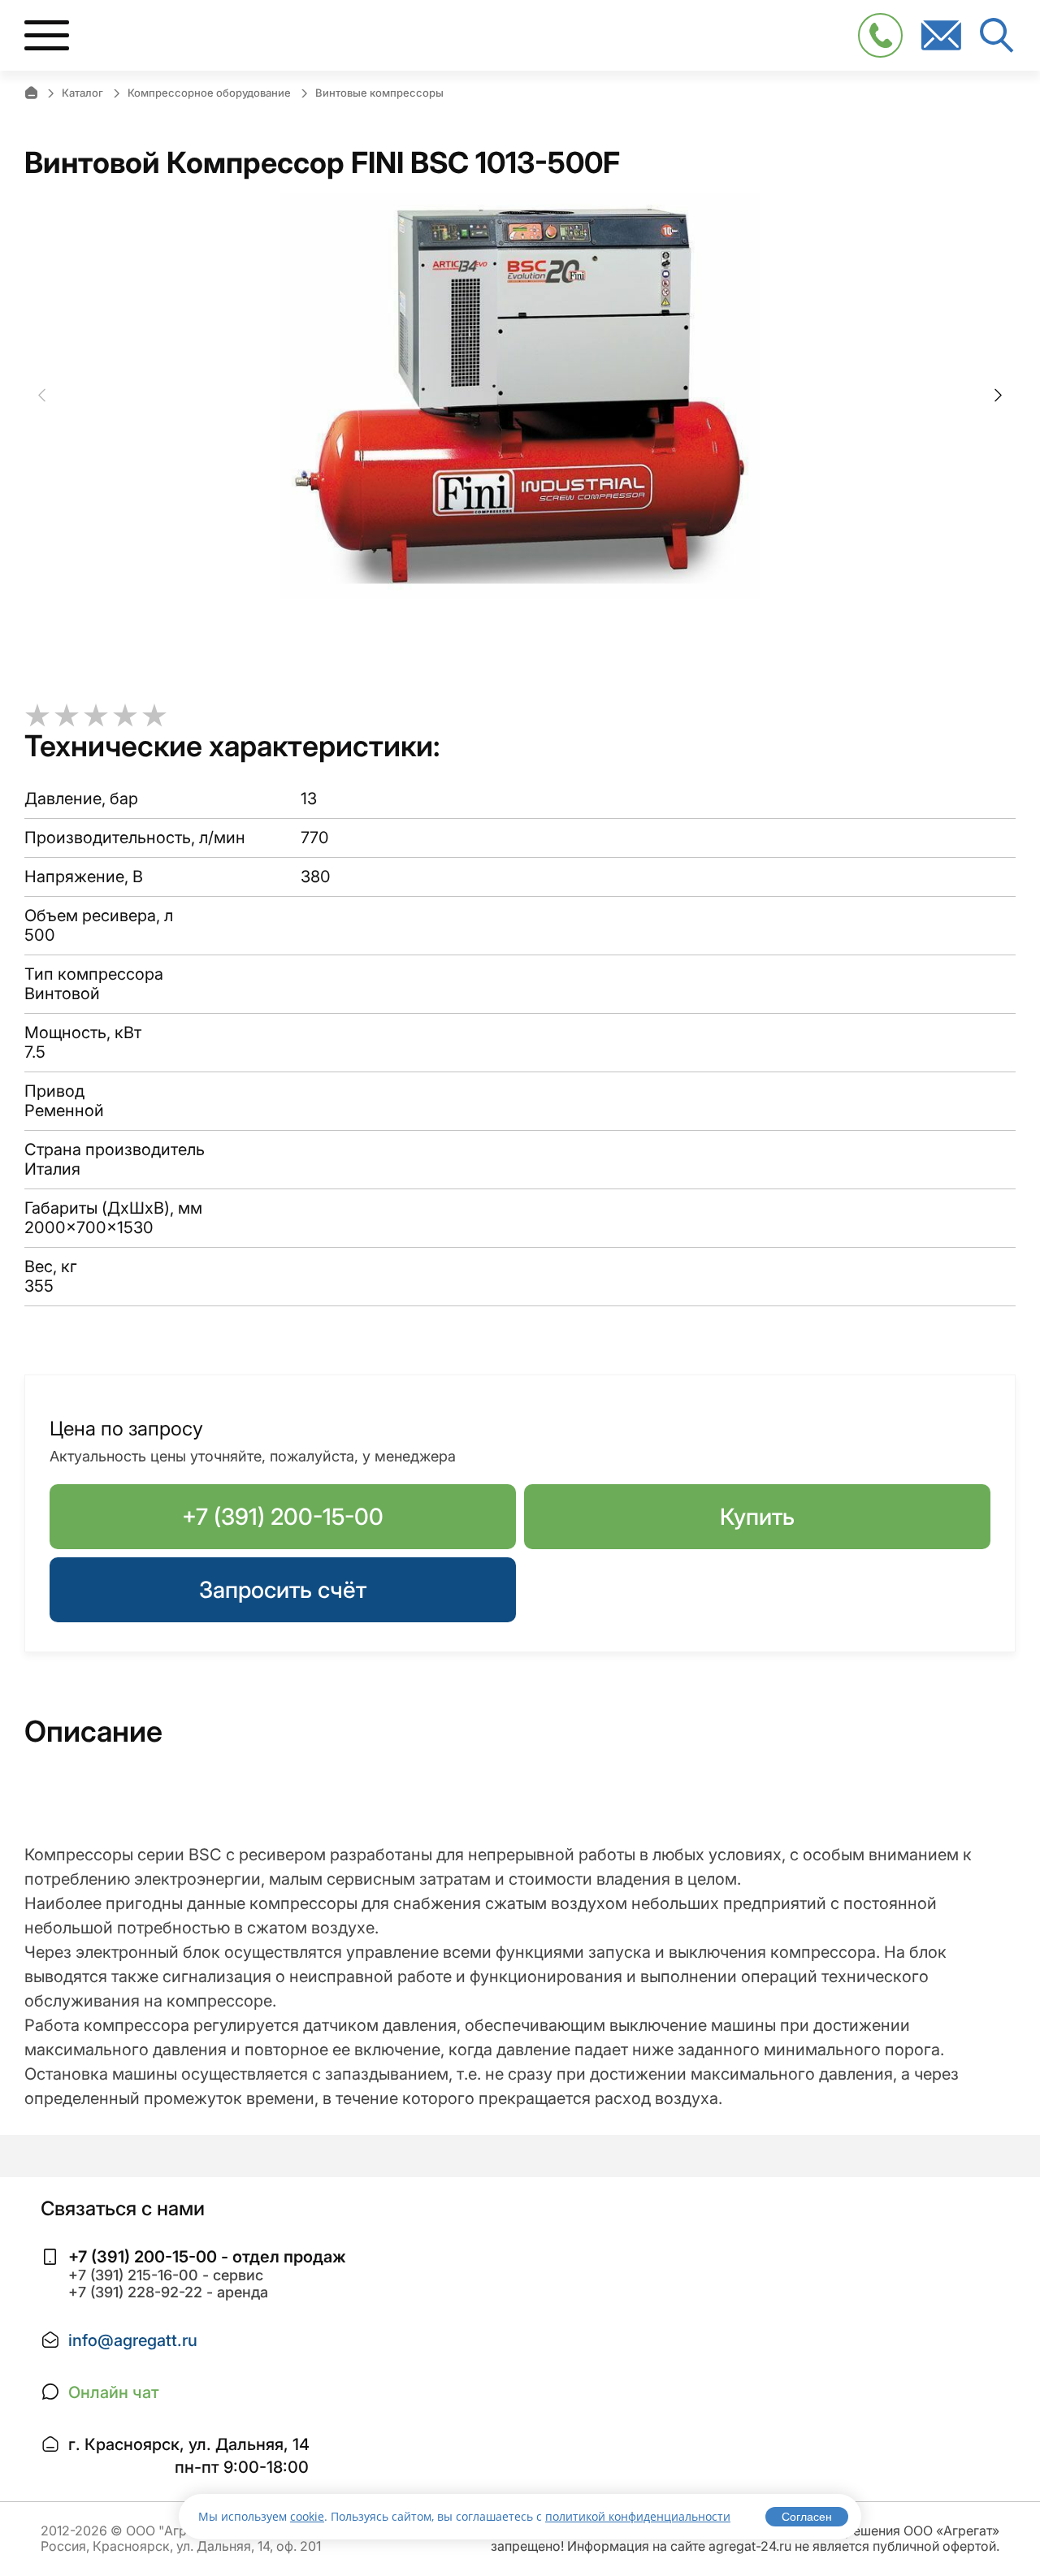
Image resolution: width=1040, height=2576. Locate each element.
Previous (42, 396)
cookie (307, 2516)
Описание (93, 1731)
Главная (31, 93)
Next (998, 396)
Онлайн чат (114, 2392)
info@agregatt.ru (133, 2340)
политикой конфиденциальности (638, 2516)
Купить (757, 1517)
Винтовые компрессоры (379, 93)
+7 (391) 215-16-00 (133, 2275)
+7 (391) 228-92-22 (135, 2292)
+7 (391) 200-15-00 (283, 1517)
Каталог (82, 93)
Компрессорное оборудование (209, 93)
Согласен (807, 2517)
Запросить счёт (283, 1590)
